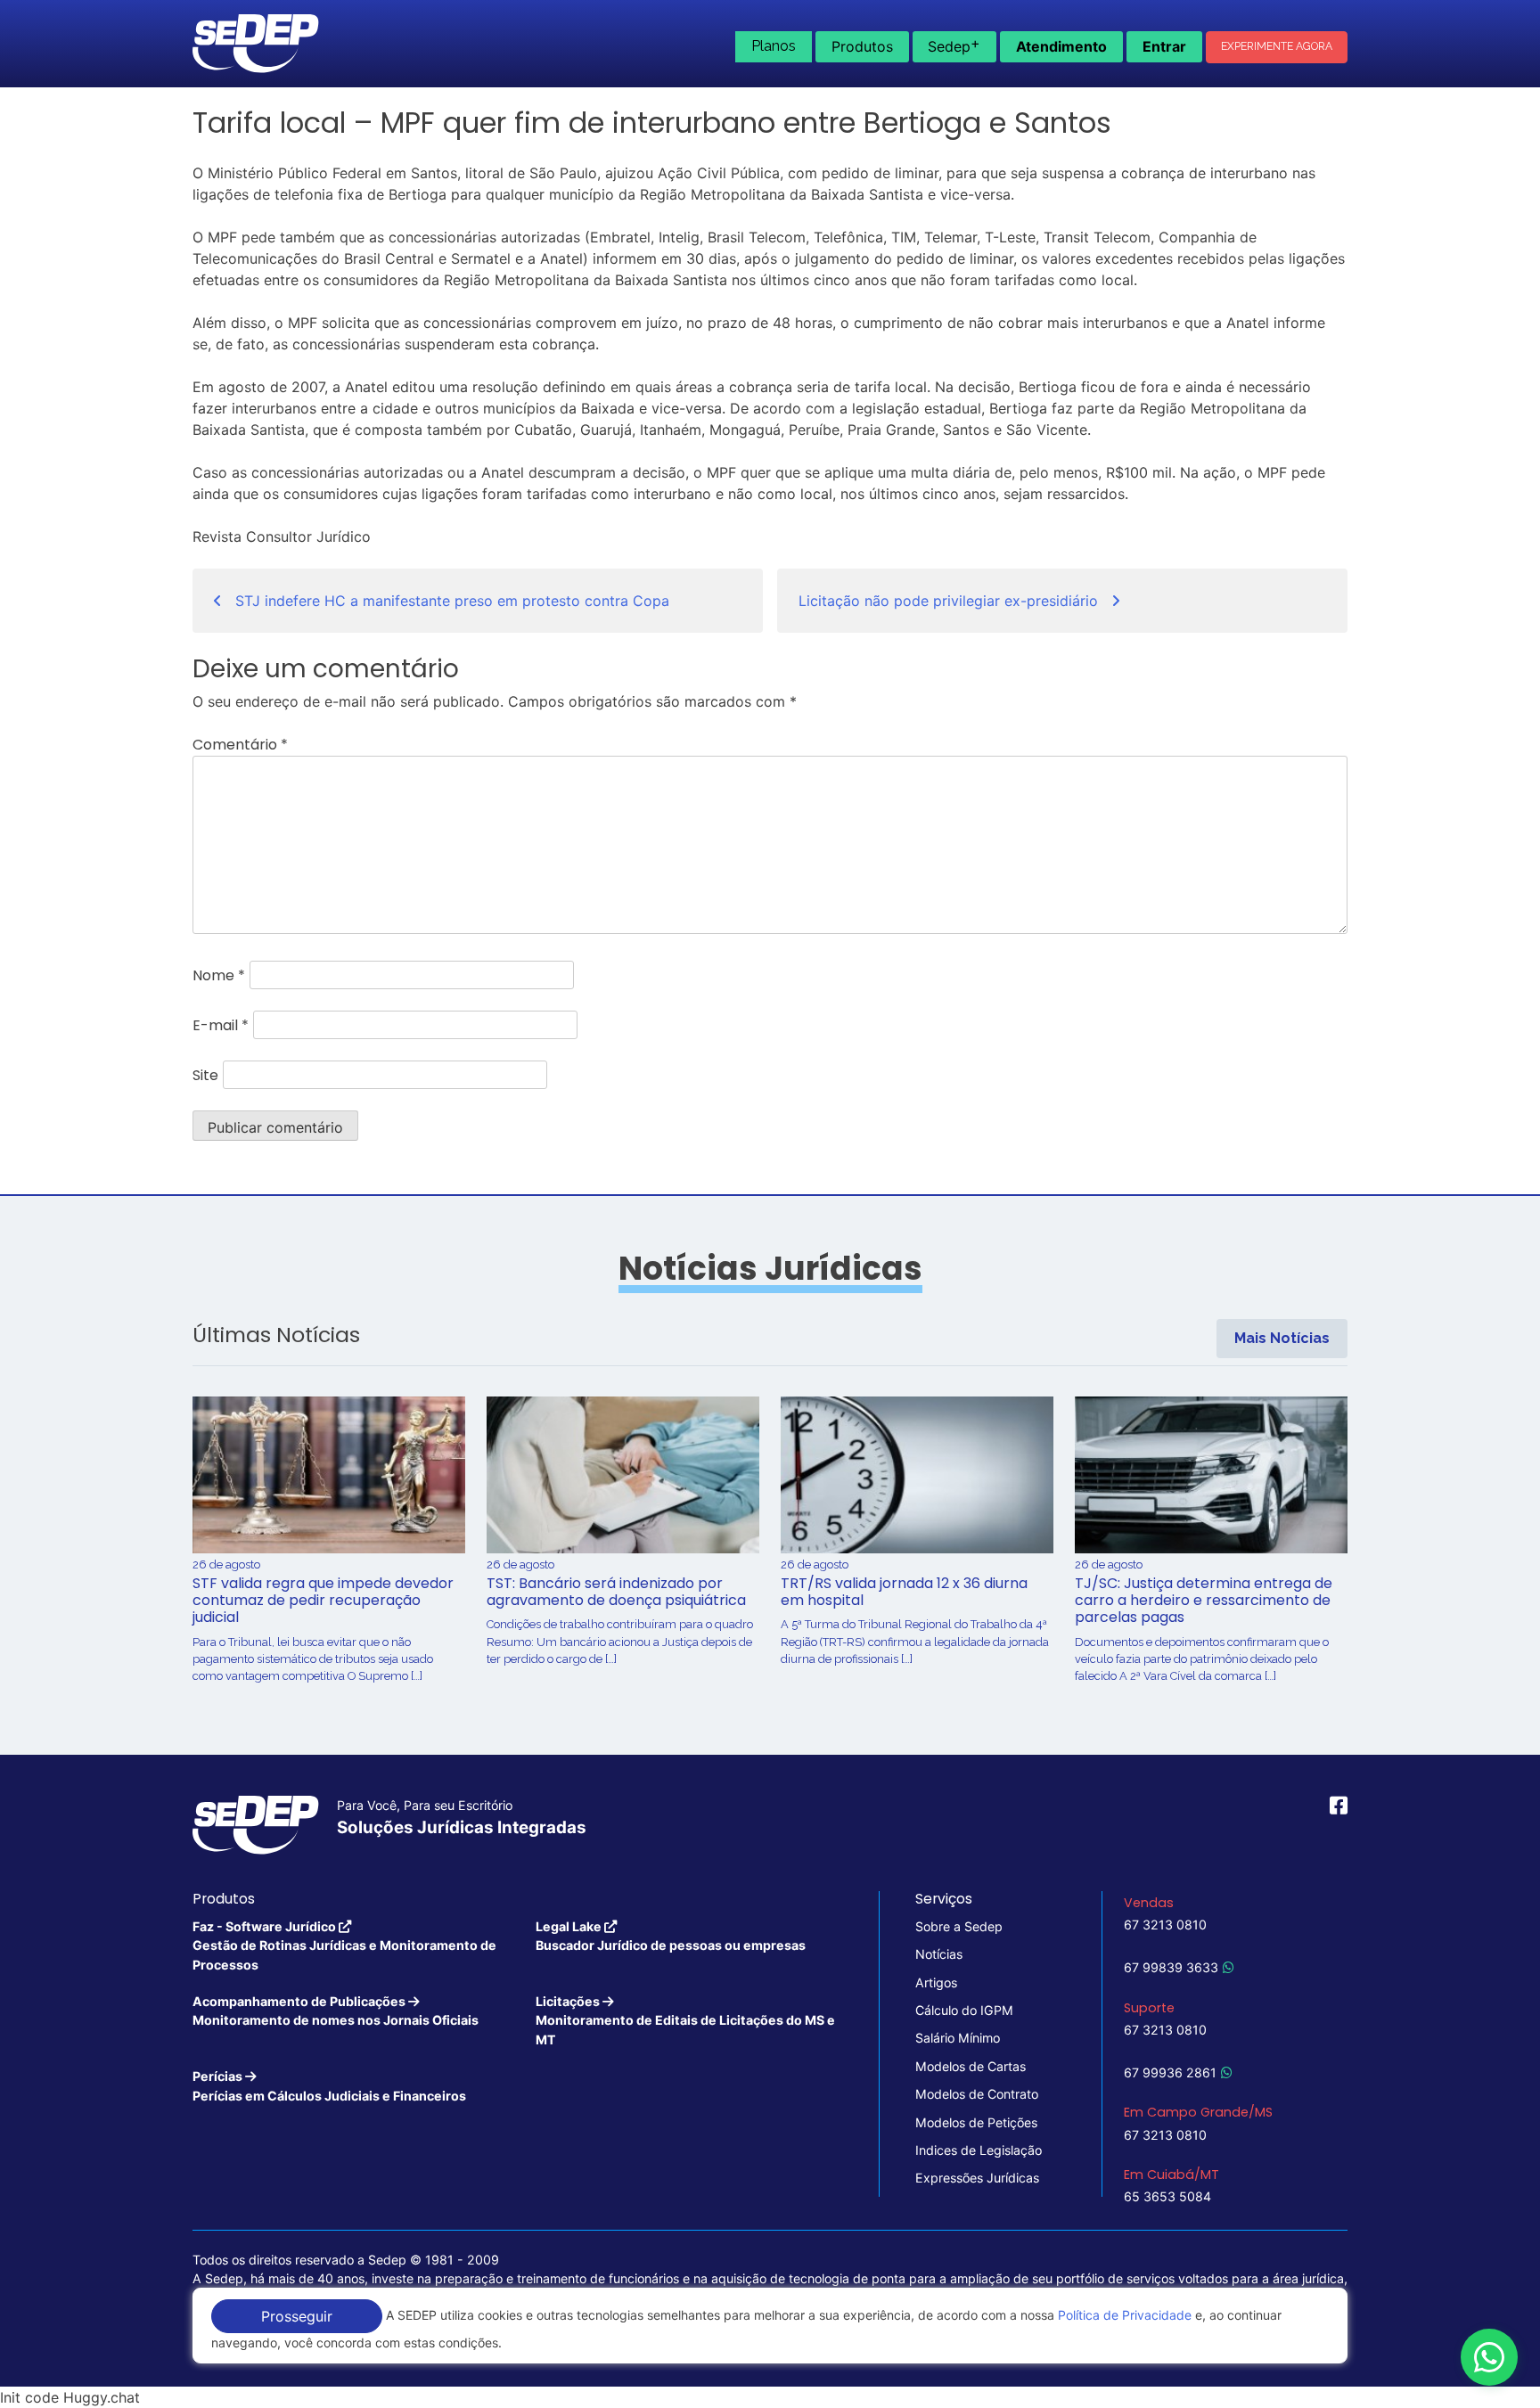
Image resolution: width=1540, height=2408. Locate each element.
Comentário (240, 745)
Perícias (329, 2085)
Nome (219, 975)
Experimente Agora (1277, 46)
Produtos (862, 46)
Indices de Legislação (979, 2150)
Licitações (685, 2020)
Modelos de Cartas (971, 2066)
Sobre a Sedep (959, 1926)
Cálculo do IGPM (964, 2010)
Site (205, 1075)
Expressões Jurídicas (977, 2178)
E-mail (221, 1025)
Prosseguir (297, 2316)
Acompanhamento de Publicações (336, 2011)
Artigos (936, 1982)
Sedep (954, 45)
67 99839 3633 (1171, 1967)
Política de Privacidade (1125, 2315)
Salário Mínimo (958, 2038)
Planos (774, 46)
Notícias (939, 1954)
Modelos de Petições (976, 2122)
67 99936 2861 (1170, 2072)
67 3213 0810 (1165, 1925)
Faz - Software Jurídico (344, 1945)
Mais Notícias (1282, 1338)
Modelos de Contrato (977, 2094)
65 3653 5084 (1167, 2196)
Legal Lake (671, 1936)
